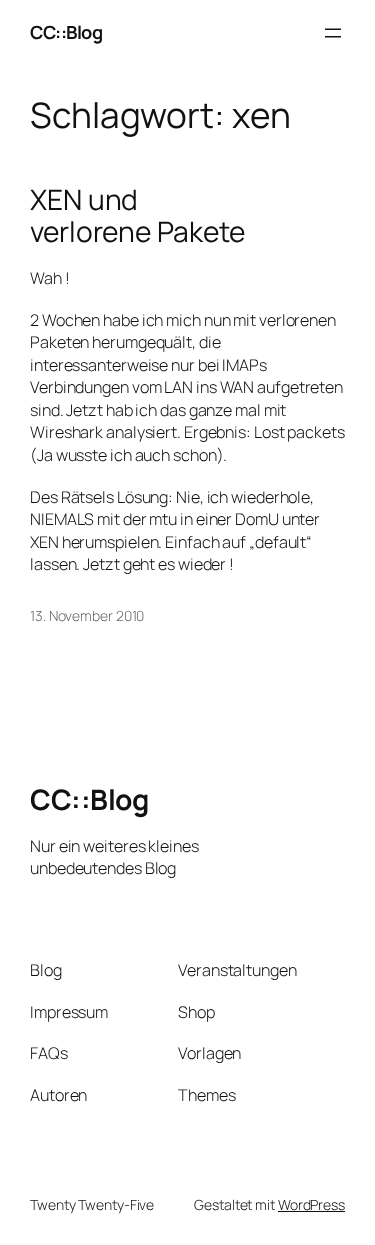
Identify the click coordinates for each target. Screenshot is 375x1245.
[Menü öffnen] (333, 33)
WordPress (311, 1204)
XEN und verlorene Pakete (137, 215)
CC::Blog (66, 32)
